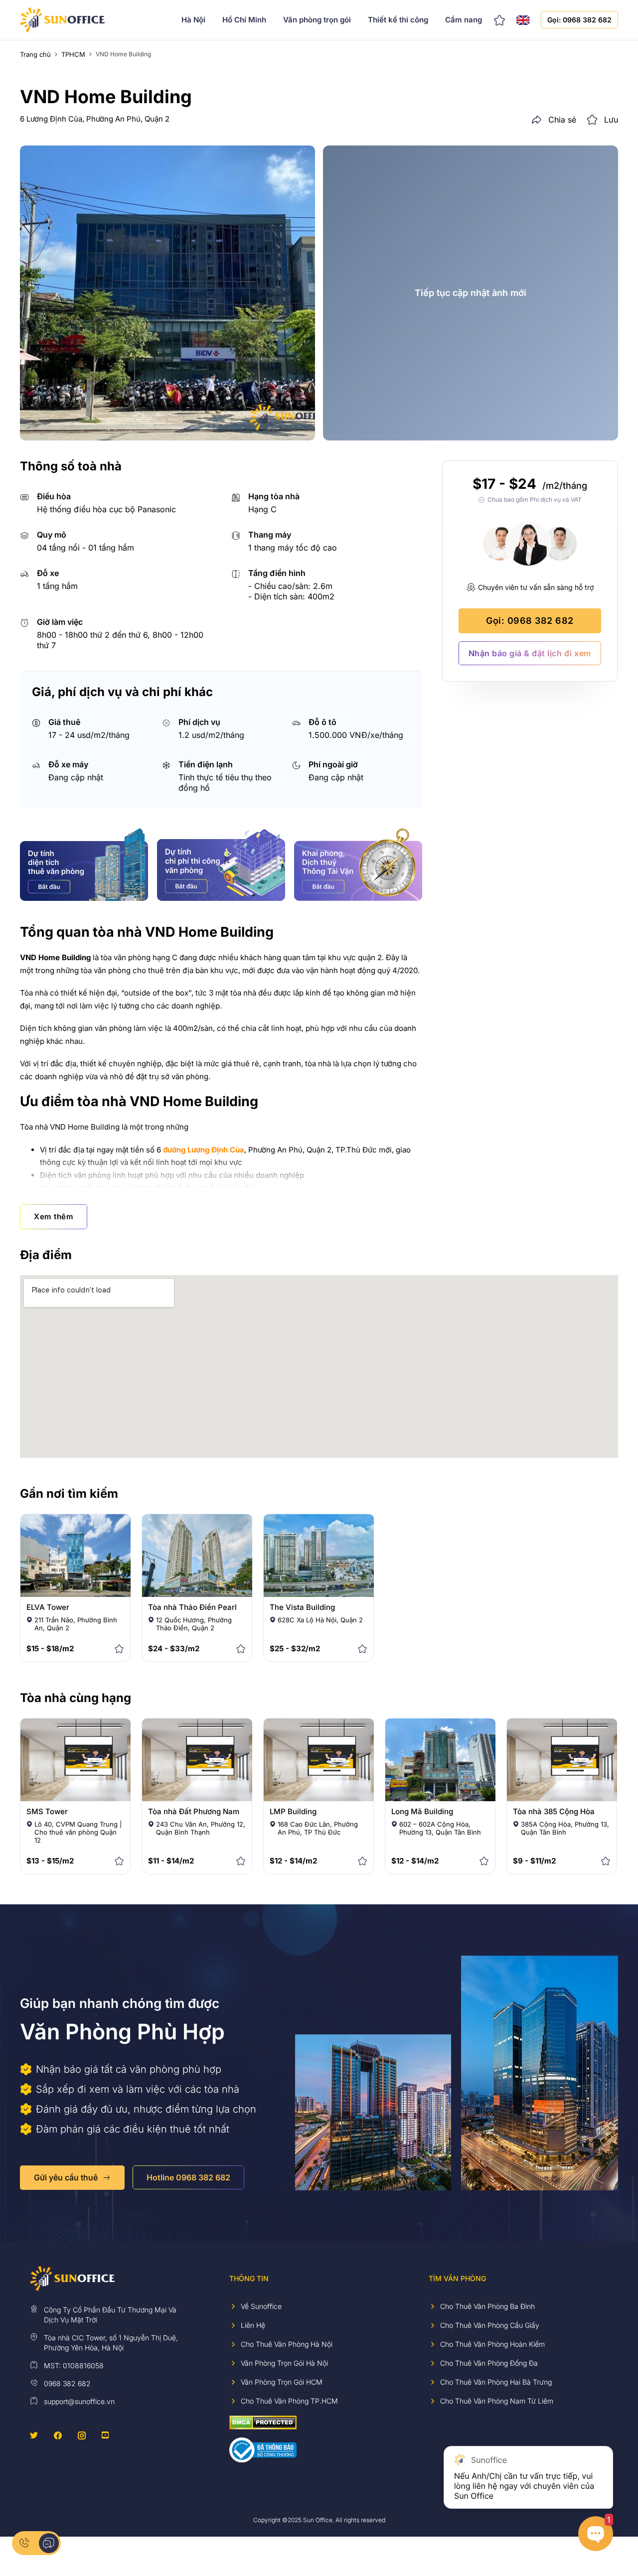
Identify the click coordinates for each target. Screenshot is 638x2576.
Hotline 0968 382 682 (188, 2177)
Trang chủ (35, 54)
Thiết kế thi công (398, 20)
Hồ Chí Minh (244, 20)
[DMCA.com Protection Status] (263, 2422)
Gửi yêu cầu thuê (66, 2177)
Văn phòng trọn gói (317, 20)
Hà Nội (193, 20)
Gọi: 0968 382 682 (579, 20)
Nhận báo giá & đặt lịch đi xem (530, 653)
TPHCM (73, 54)
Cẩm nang (464, 20)
